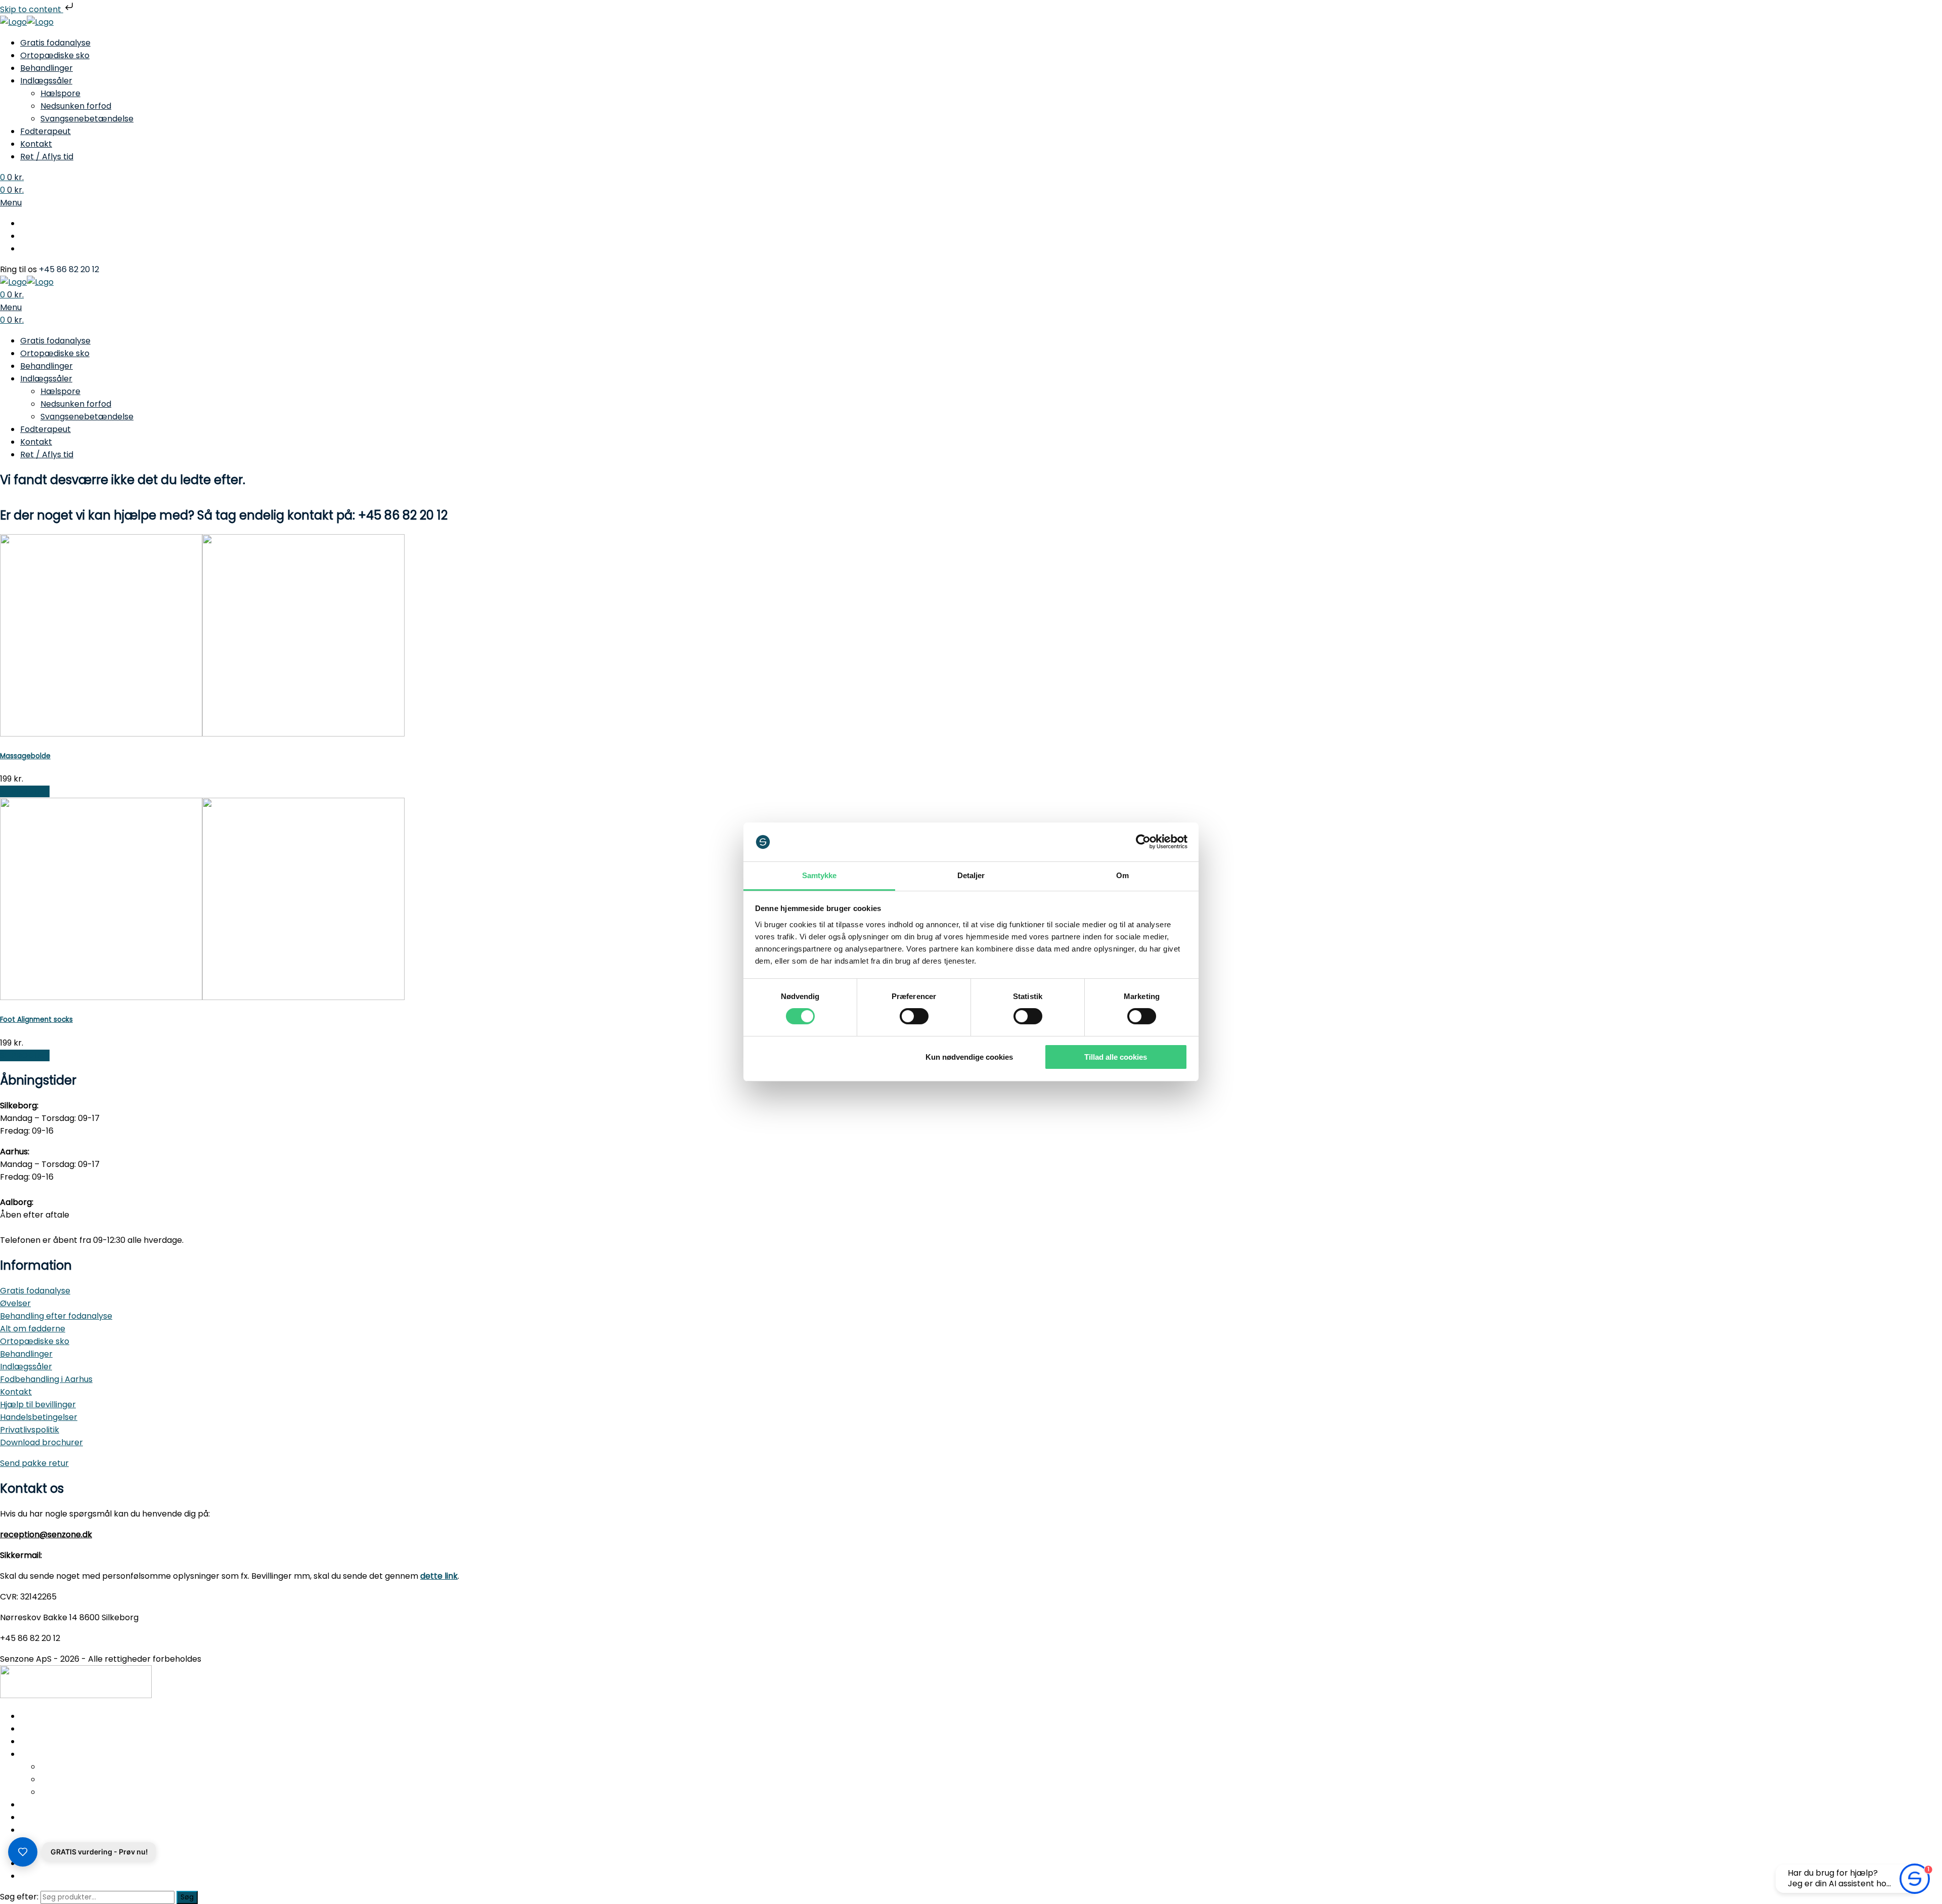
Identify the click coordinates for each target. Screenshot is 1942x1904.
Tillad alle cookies (1116, 1057)
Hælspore (60, 93)
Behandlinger (47, 68)
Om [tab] (1122, 875)
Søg (187, 1897)
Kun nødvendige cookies (969, 1057)
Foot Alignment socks (36, 1020)
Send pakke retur (34, 1463)
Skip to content (32, 9)
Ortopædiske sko (55, 55)
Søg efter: (19, 1897)
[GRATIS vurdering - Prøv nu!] (23, 1852)
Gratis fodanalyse (55, 43)
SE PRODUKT (25, 791)
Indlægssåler (46, 81)
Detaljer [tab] (971, 875)
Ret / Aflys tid (47, 157)
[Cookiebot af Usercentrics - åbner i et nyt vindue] (1143, 842)
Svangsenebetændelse (87, 119)
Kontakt (36, 144)
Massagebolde (25, 756)
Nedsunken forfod (76, 106)
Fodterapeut (46, 131)
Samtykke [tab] (820, 875)
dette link (439, 1576)
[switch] (914, 1016)
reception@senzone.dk (46, 1534)
